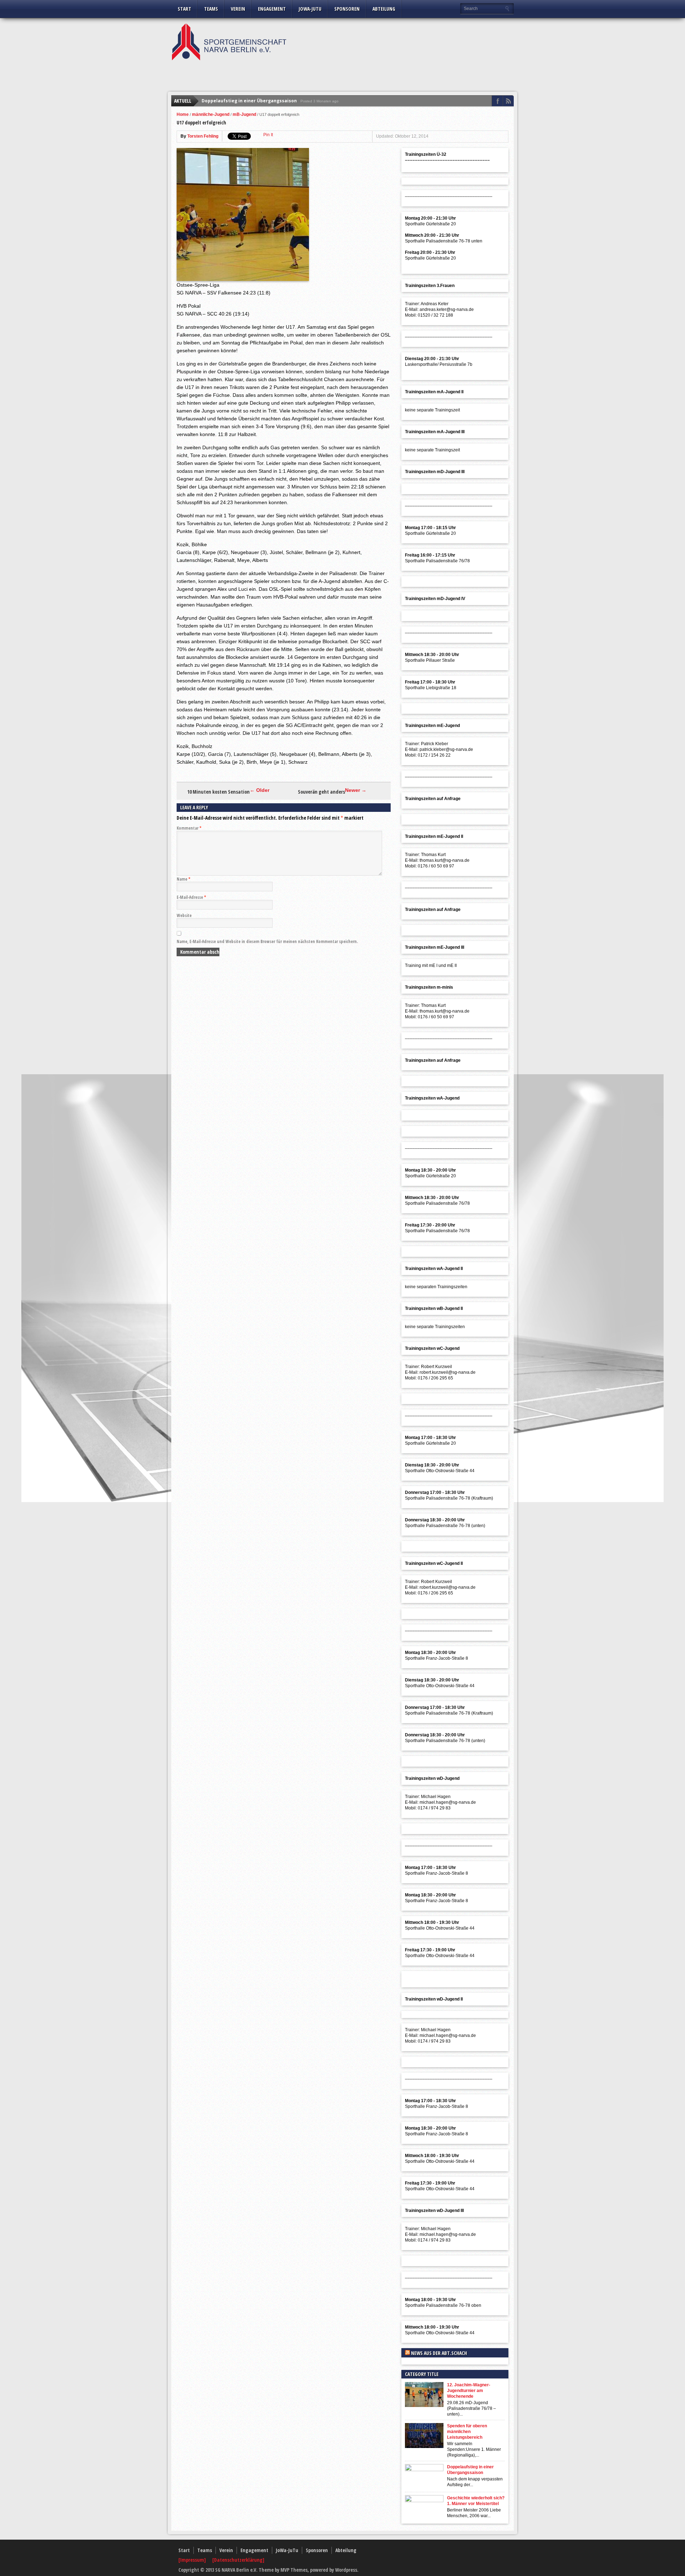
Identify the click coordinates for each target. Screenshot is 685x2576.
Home (183, 114)
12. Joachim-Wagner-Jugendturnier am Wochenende (469, 2391)
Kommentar (189, 828)
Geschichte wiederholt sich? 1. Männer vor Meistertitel (476, 2501)
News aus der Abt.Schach (439, 2353)
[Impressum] (193, 2560)
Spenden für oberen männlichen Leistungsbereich (467, 2432)
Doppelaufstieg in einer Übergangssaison (249, 101)
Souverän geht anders (321, 792)
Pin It (268, 135)
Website (184, 915)
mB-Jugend (244, 114)
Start (184, 9)
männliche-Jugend (211, 114)
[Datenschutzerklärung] (238, 2560)
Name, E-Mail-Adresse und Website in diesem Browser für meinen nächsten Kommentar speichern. (267, 941)
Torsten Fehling (203, 136)
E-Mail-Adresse (191, 897)
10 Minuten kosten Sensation (219, 792)
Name (184, 879)
